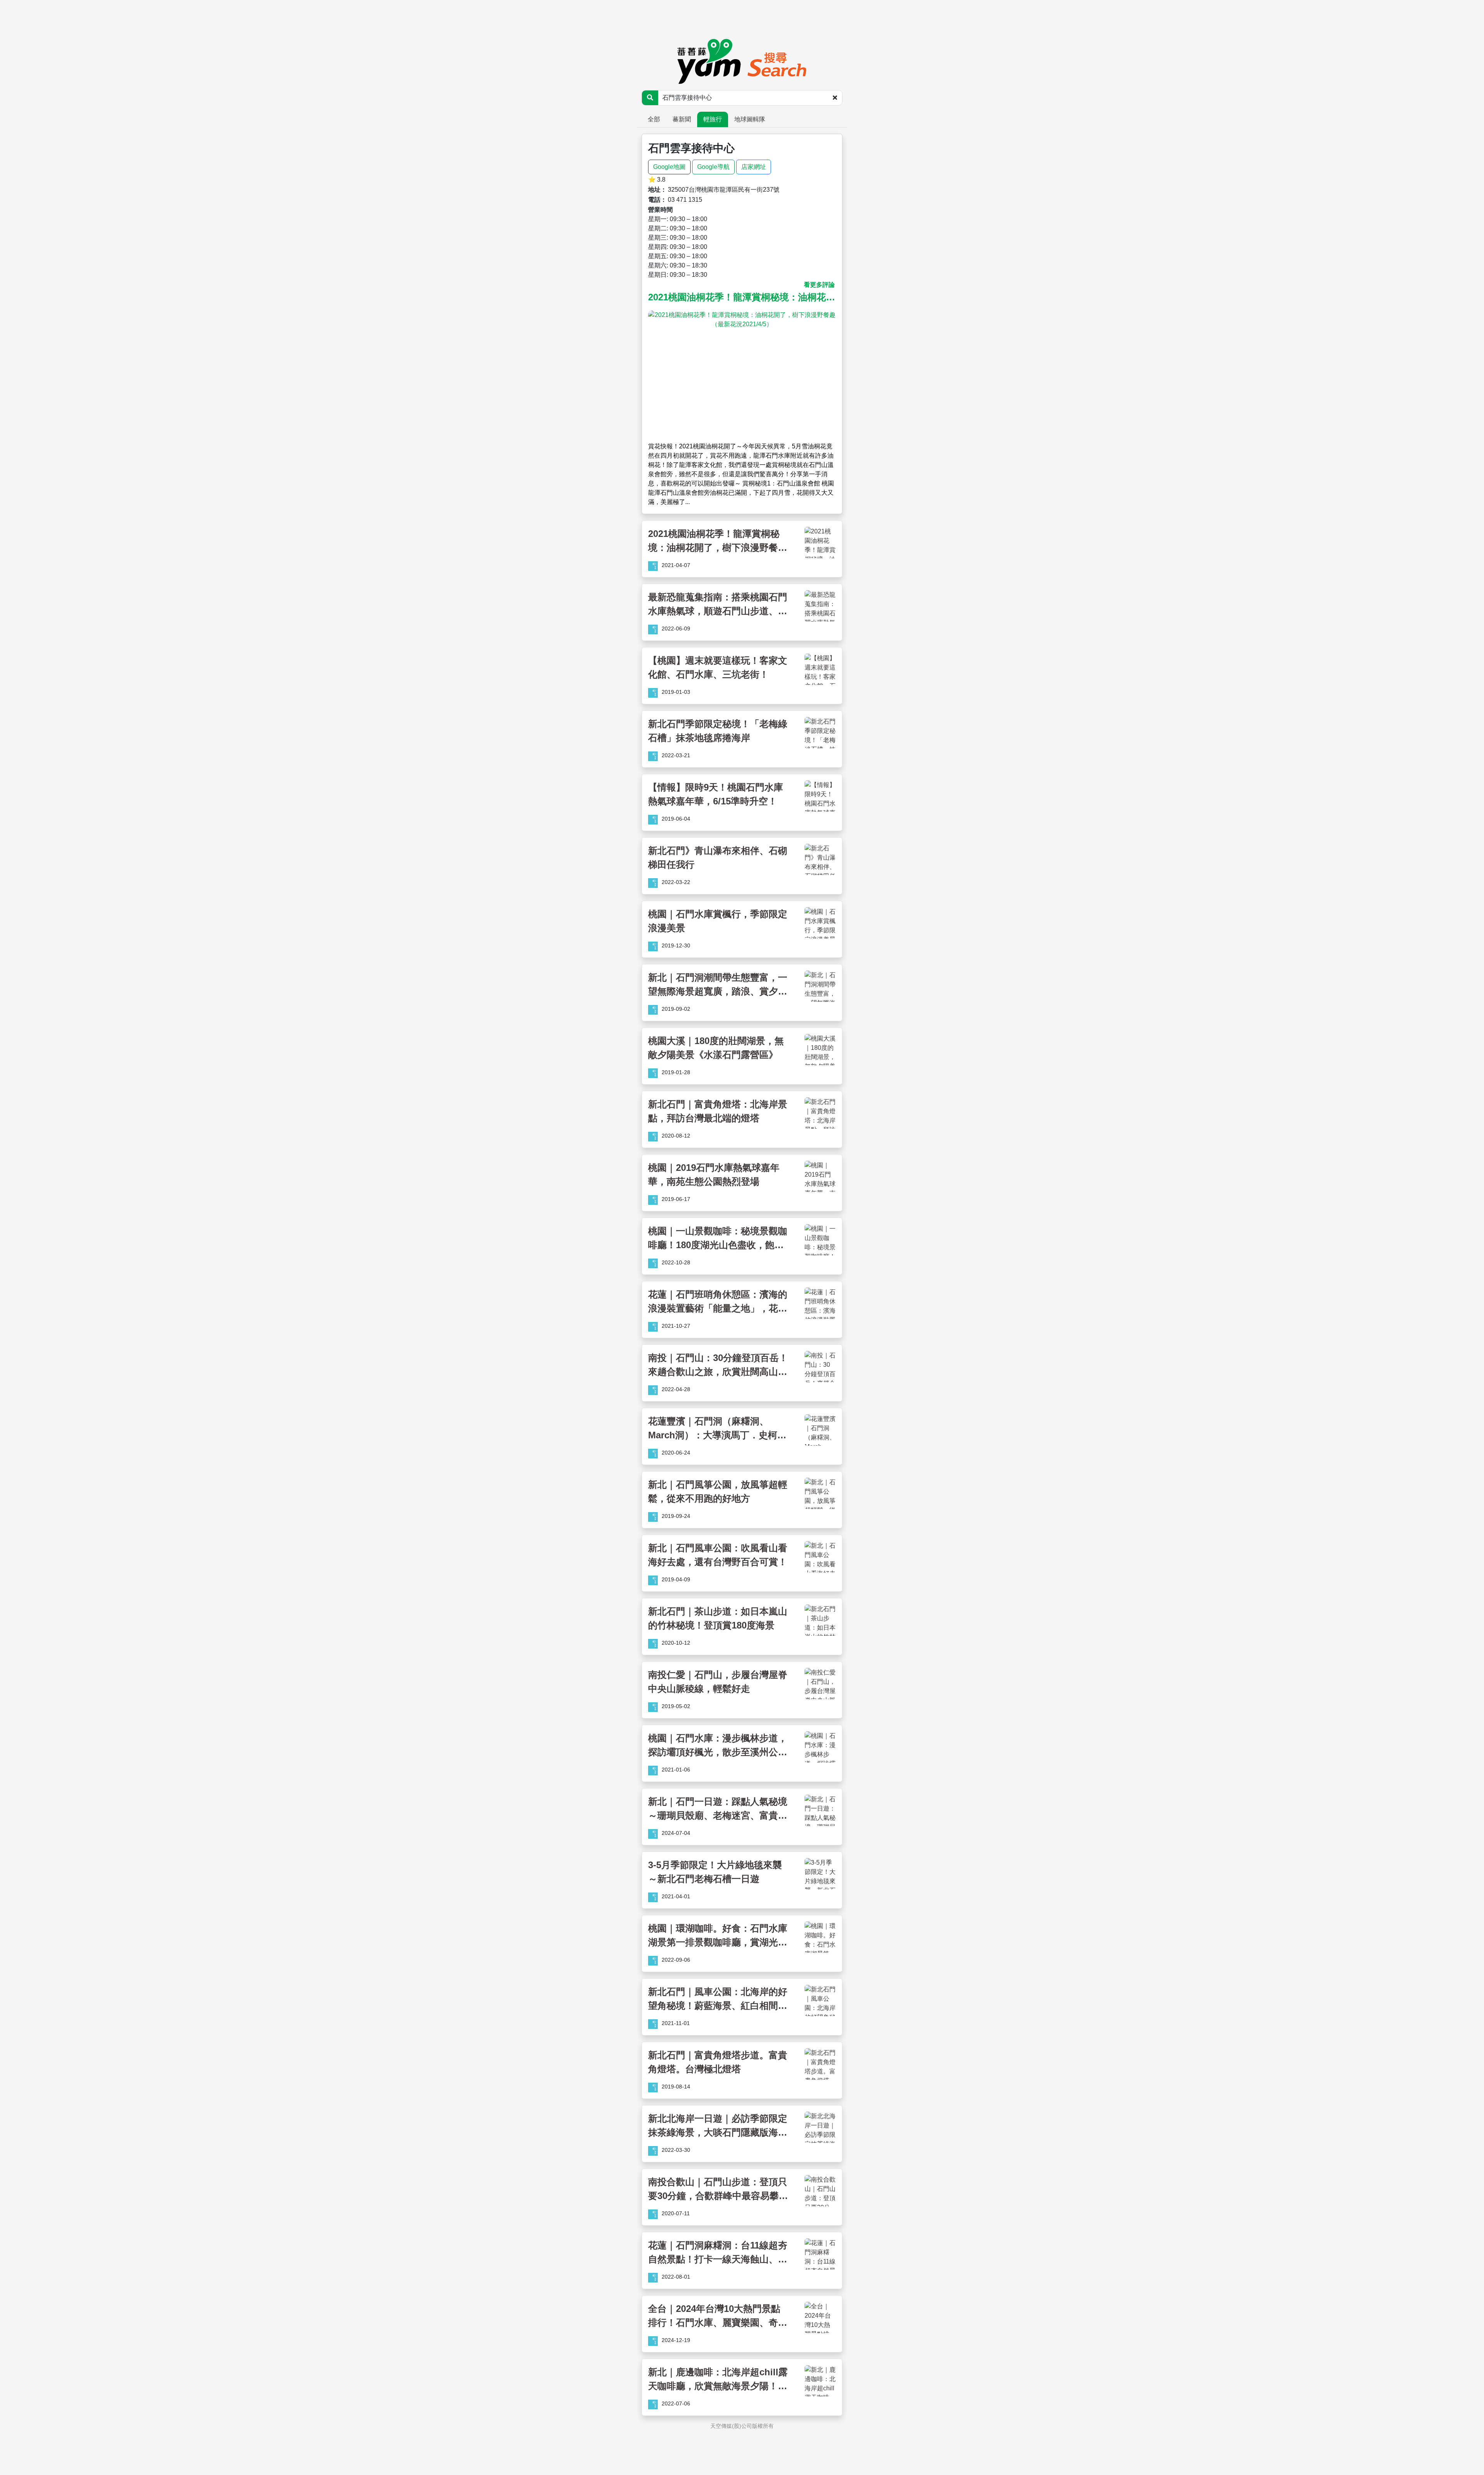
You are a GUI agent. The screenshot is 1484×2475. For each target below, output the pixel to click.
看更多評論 (819, 285)
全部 (654, 119)
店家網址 (754, 167)
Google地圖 (669, 167)
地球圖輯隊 (750, 119)
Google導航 (713, 167)
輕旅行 (713, 119)
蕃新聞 (682, 119)
